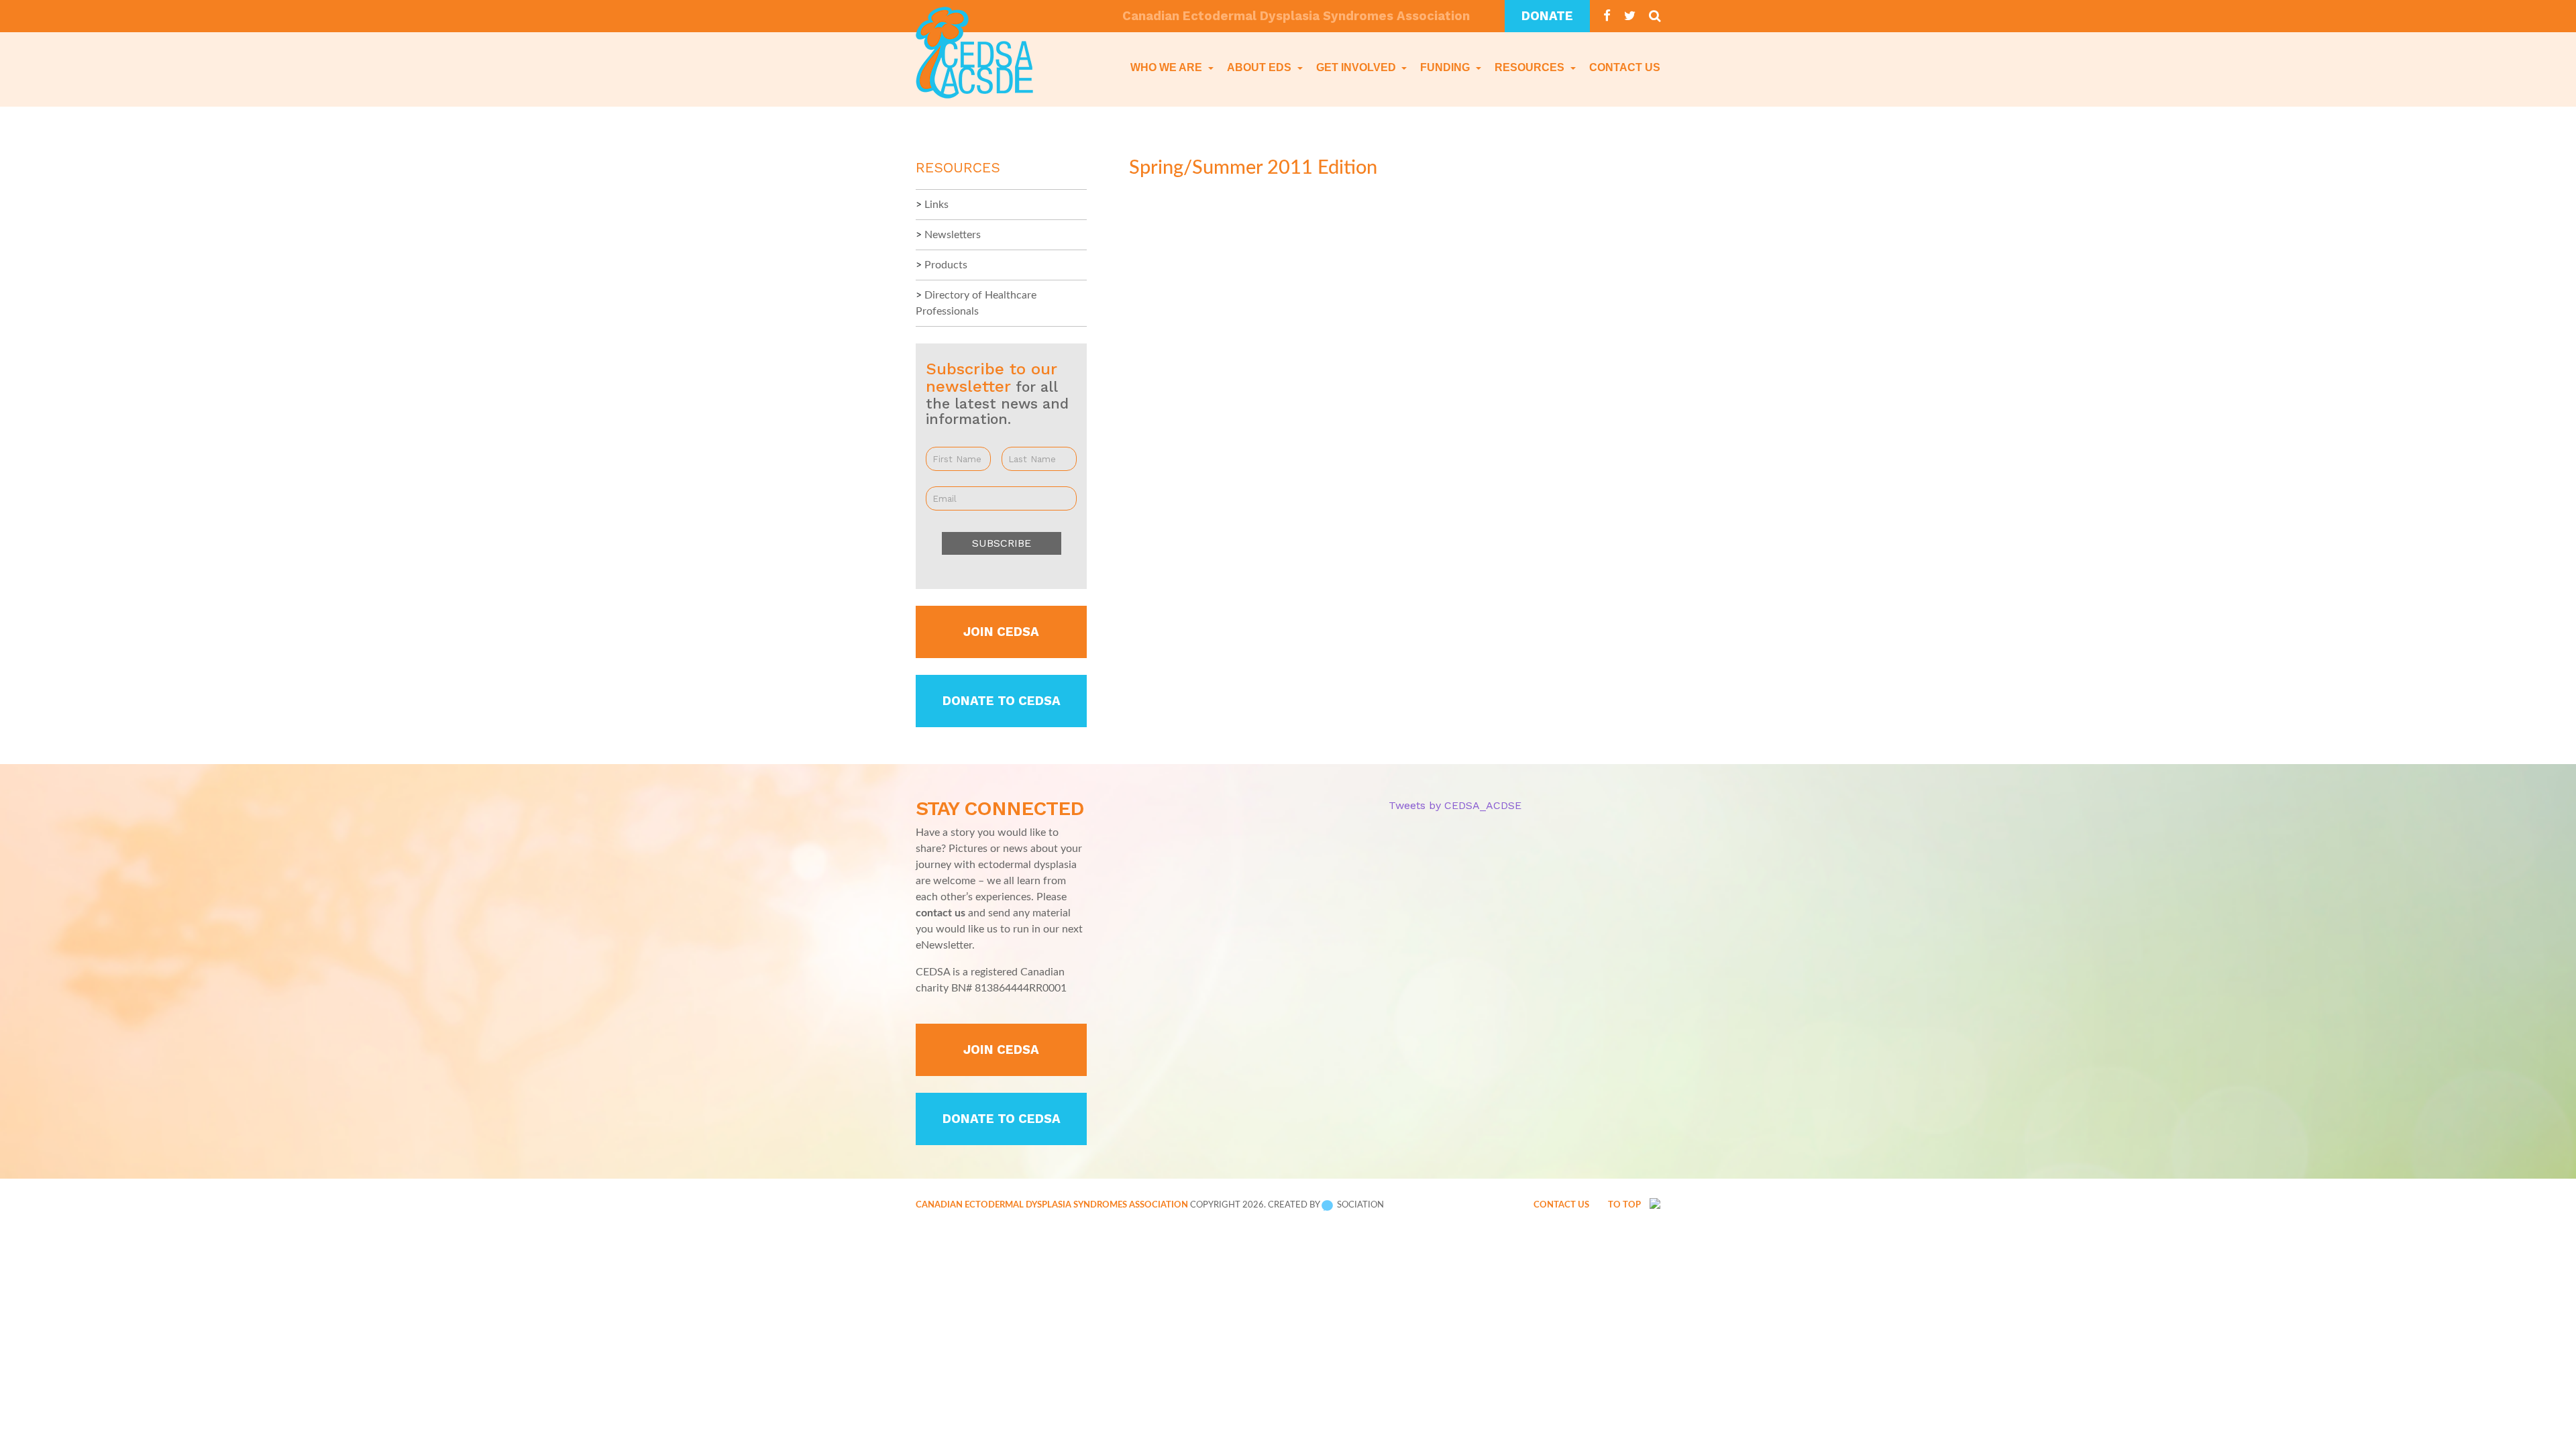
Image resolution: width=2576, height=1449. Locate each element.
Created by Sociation (1326, 1205)
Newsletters (953, 235)
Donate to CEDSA (1002, 701)
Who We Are (1168, 67)
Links (936, 205)
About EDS (1260, 67)
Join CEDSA (1001, 632)
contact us (941, 913)
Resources (1531, 67)
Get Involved (1357, 67)
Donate (1547, 16)
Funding (1446, 67)
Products (946, 265)
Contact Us (1625, 67)
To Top (1625, 1205)
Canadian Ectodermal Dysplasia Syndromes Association (1052, 1205)
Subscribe (1002, 543)
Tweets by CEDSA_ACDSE (1455, 805)
